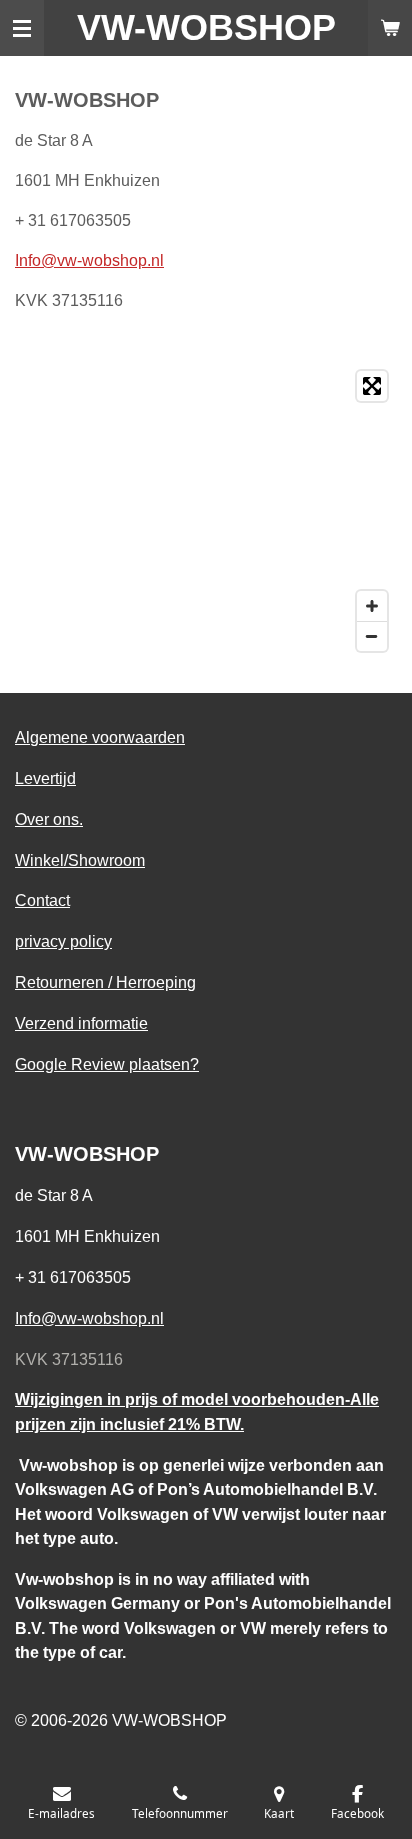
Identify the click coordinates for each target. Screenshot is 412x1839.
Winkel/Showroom (80, 860)
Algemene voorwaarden (100, 737)
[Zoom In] (372, 606)
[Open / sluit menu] (22, 28)
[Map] (206, 511)
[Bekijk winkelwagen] (390, 28)
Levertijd (45, 778)
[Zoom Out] (372, 636)
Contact (42, 900)
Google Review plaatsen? (107, 1064)
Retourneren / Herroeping (105, 982)
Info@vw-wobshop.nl (89, 260)
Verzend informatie (81, 1023)
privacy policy (63, 941)
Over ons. (49, 819)
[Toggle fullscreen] (372, 386)
